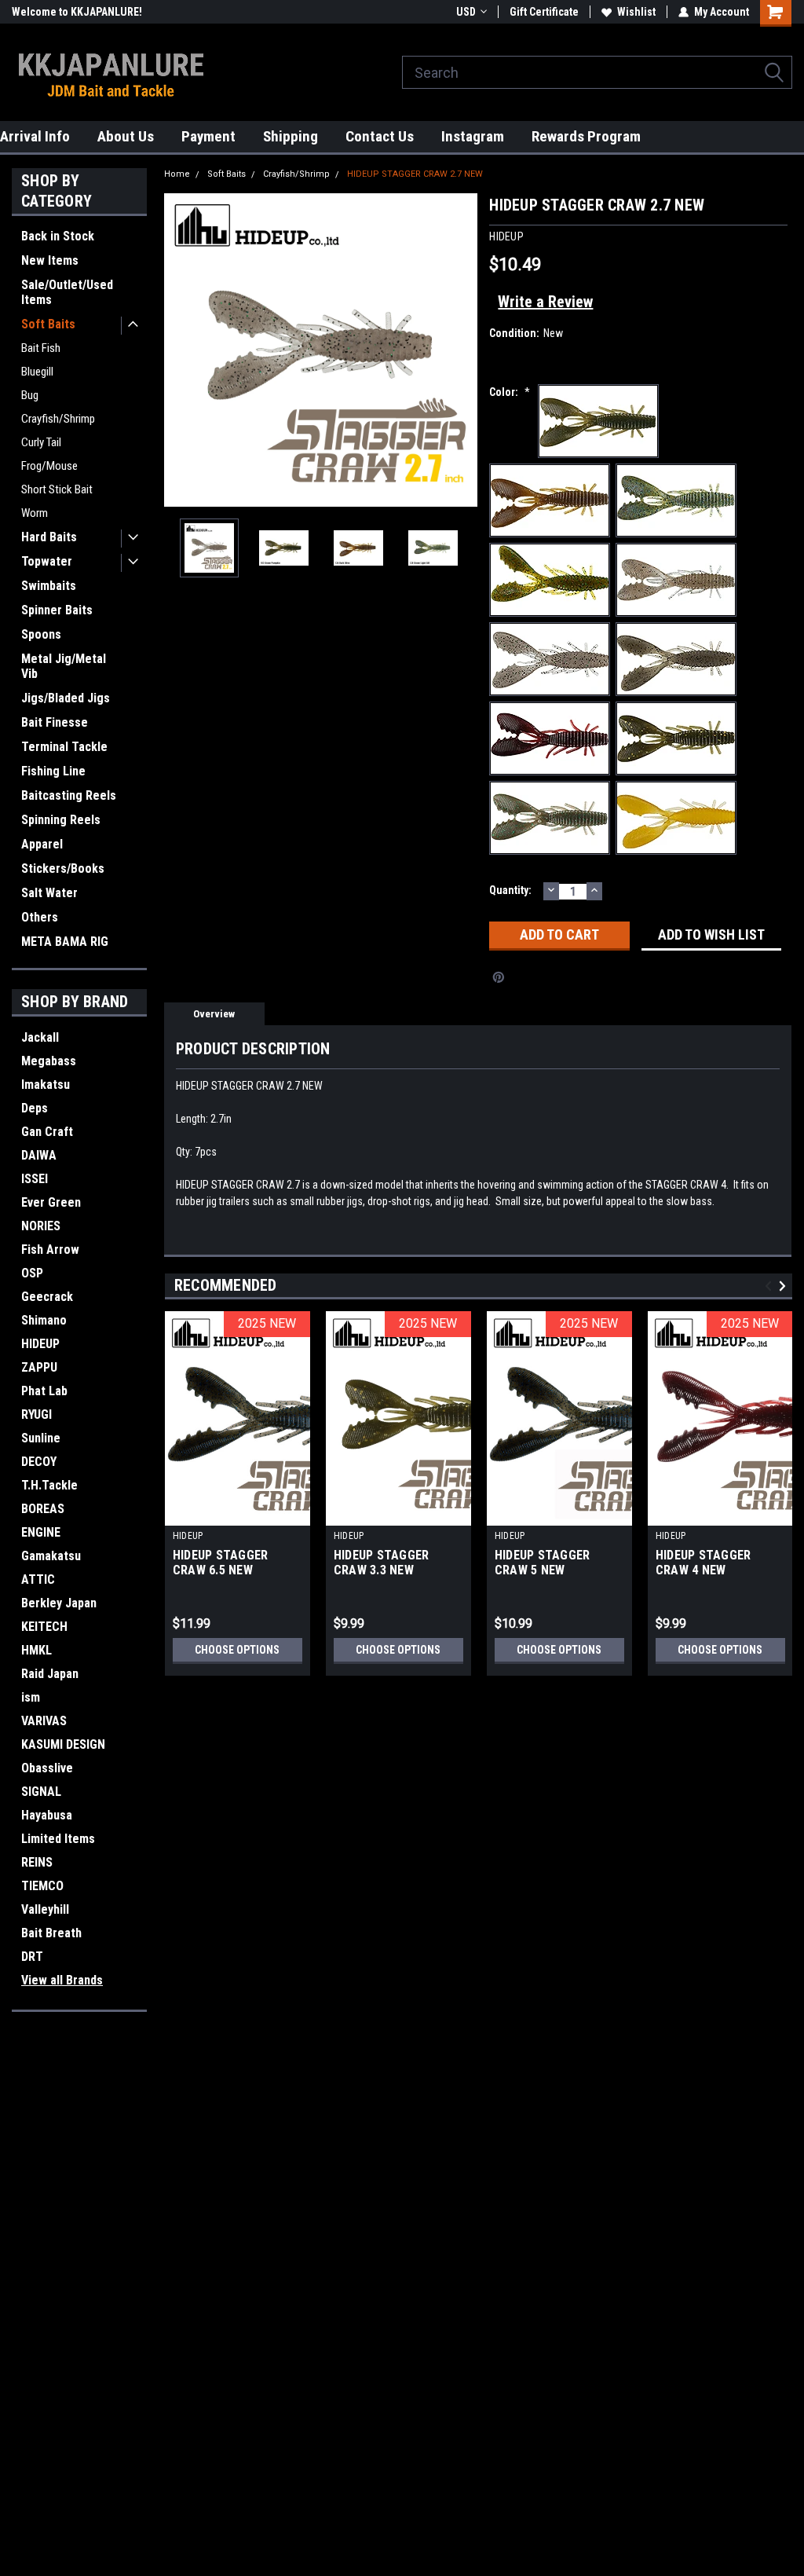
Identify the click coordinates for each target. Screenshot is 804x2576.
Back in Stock (58, 236)
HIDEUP (40, 1344)
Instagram (473, 136)
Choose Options (237, 1650)
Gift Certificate (544, 12)
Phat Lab (44, 1391)
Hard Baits (49, 537)
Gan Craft (47, 1132)
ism (31, 1697)
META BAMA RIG (65, 942)
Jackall (40, 1037)
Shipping (291, 136)
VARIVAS (44, 1721)
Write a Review (545, 302)
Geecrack (47, 1297)
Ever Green (51, 1202)
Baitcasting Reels (69, 795)
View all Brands (62, 1980)
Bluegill (37, 372)
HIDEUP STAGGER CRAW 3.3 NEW (382, 1563)
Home (177, 174)
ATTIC (38, 1579)
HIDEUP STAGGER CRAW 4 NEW (703, 1563)
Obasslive (47, 1768)
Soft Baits (48, 324)
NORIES (41, 1226)
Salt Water (49, 893)
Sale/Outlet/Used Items (67, 292)
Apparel (42, 844)
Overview (214, 1014)
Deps (35, 1108)
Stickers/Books (63, 868)
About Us (126, 136)
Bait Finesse (55, 722)
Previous (180, 350)
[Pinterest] (499, 977)
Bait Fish (41, 348)
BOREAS (43, 1509)
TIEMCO (42, 1886)
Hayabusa (47, 1815)
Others (40, 917)
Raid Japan (50, 1674)
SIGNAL (41, 1792)
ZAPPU (39, 1367)
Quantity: (510, 890)
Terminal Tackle (64, 747)
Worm (35, 513)
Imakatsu (46, 1085)
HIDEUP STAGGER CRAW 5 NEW (543, 1563)
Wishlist (636, 12)
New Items (50, 260)
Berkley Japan (59, 1603)
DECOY (39, 1462)
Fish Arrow (50, 1250)
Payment (208, 136)
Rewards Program (586, 136)
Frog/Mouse (49, 466)
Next (462, 350)
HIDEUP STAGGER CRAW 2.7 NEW (415, 174)
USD (466, 12)
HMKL (37, 1650)
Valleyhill (45, 1909)
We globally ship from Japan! (80, 12)
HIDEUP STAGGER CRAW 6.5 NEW (221, 1563)
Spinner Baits (57, 610)
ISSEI (35, 1179)
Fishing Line (53, 771)
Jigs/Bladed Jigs (66, 698)
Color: (510, 392)
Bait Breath (51, 1933)
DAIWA (39, 1155)
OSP (32, 1273)
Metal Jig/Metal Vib (64, 666)
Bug (30, 395)
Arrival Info (35, 136)
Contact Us (380, 136)
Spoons (41, 634)
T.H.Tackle (49, 1485)
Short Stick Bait (57, 489)
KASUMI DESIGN (63, 1744)
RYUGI (37, 1414)
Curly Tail (41, 442)
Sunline (41, 1438)
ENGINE (41, 1532)
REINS (37, 1862)
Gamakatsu (51, 1556)
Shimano (44, 1320)
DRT (32, 1957)
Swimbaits (49, 586)
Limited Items (58, 1839)
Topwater (47, 561)
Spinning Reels (61, 820)
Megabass (49, 1061)
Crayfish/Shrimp (58, 419)
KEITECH (44, 1627)
